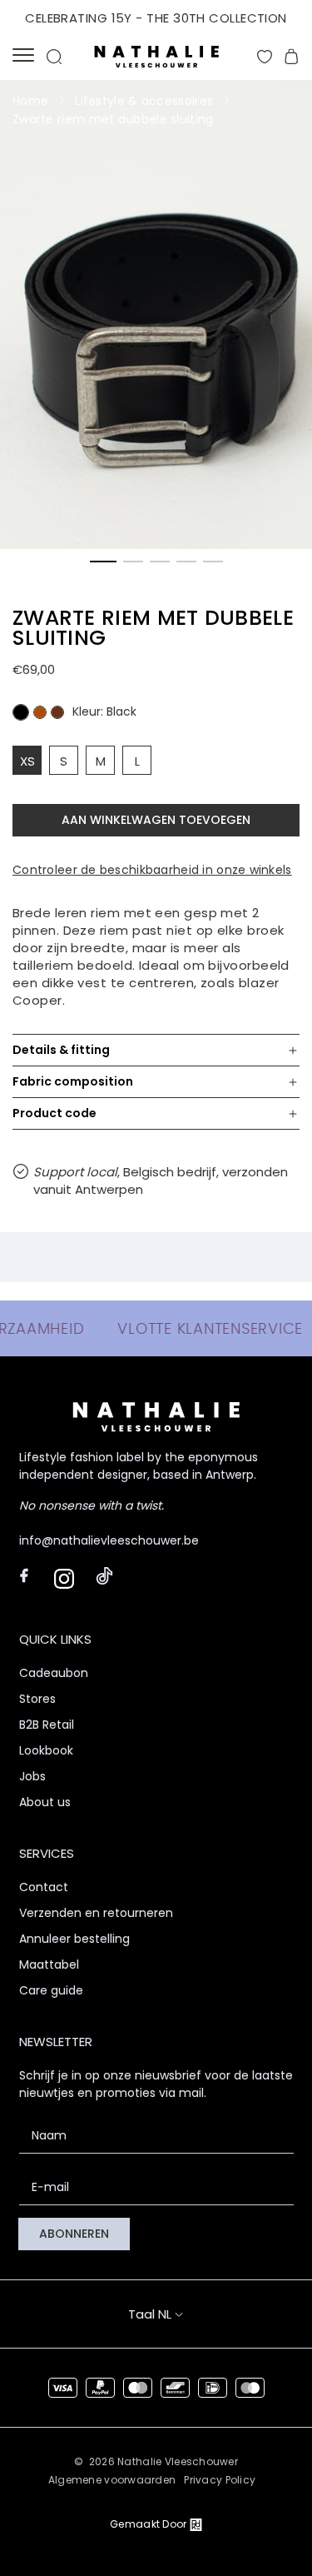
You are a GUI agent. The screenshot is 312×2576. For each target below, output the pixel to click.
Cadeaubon (54, 1673)
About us (45, 1802)
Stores (37, 1699)
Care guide (51, 1990)
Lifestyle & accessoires (144, 101)
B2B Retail (47, 1725)
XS (27, 761)
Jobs (32, 1776)
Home (30, 101)
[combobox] (171, 2314)
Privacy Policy (220, 2480)
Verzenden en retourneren (96, 1913)
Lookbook (46, 1750)
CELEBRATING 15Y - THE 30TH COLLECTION (156, 18)
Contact (44, 1887)
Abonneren (74, 2234)
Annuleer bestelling (74, 1939)
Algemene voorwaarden (112, 2480)
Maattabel (49, 1964)
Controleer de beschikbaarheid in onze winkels (152, 870)
